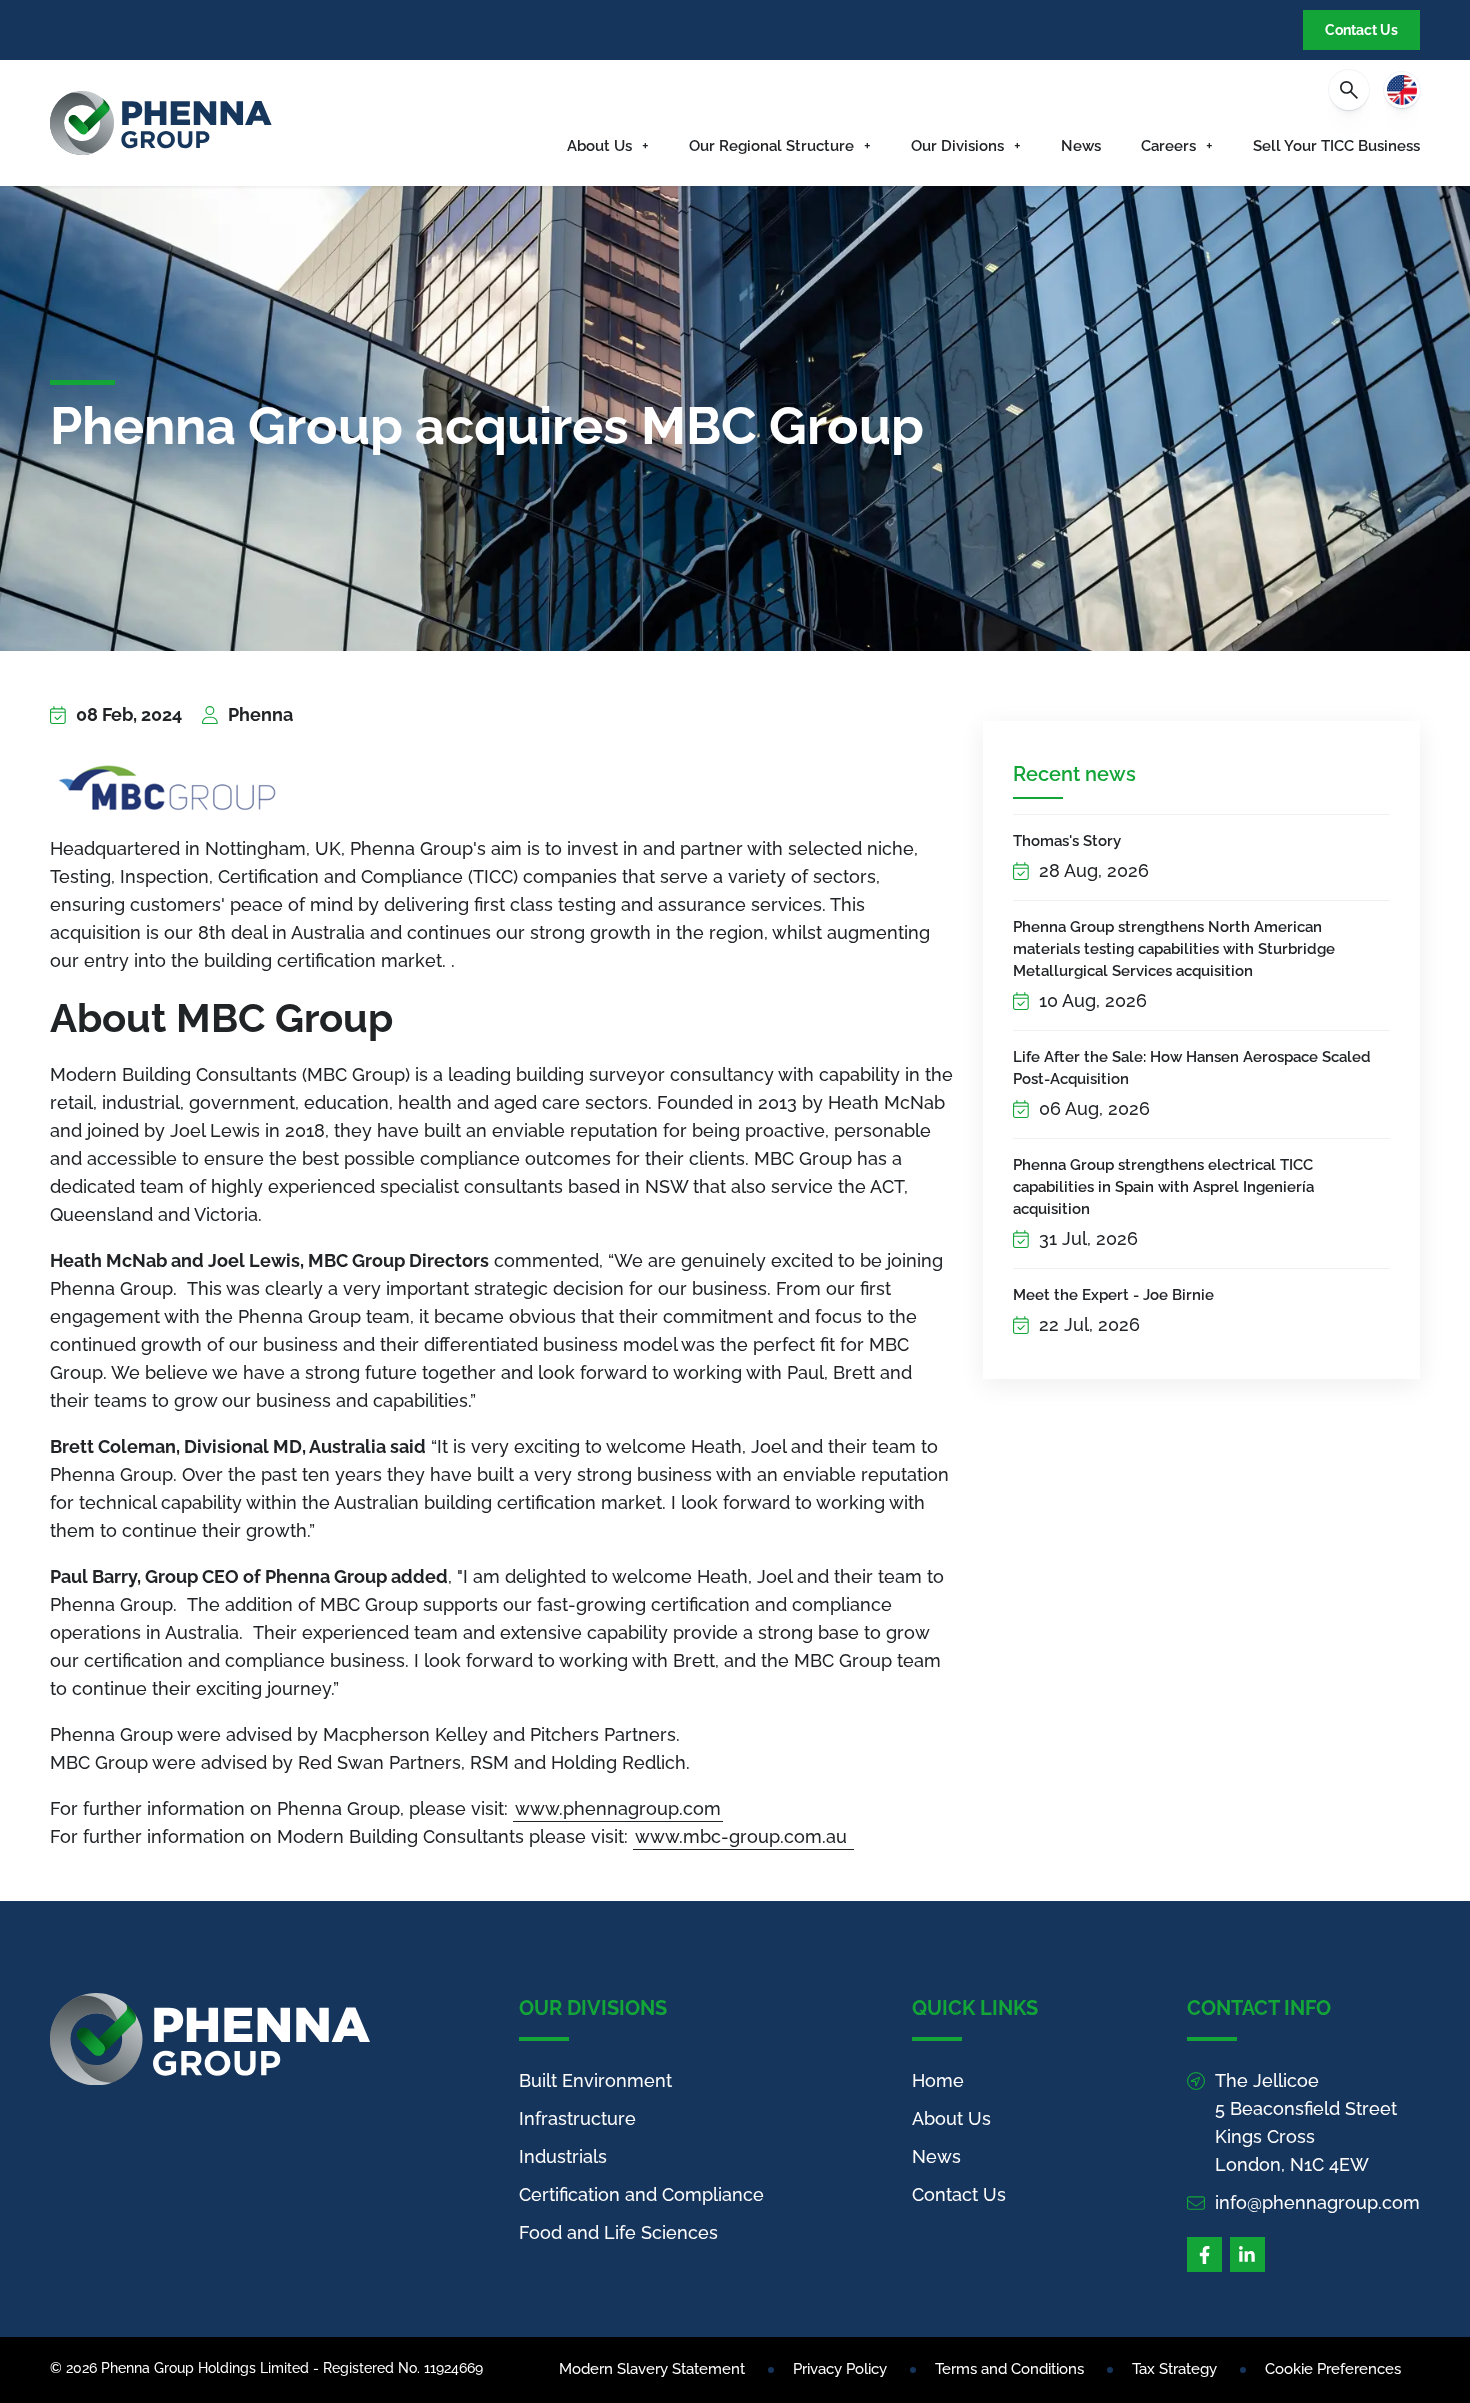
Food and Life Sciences (618, 2232)
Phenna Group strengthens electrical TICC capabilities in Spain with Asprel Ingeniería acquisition (1163, 1187)
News (1081, 146)
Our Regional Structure (771, 146)
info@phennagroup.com (1317, 2202)
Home (938, 2080)
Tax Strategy (1174, 2369)
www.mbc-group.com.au (743, 1836)
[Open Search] (1349, 90)
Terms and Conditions (1009, 2369)
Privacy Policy (840, 2369)
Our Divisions (957, 146)
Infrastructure (577, 2118)
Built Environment (595, 2080)
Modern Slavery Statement (652, 2369)
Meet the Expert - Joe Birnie (1113, 1295)
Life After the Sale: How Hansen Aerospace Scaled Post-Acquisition (1192, 1068)
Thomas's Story (1067, 841)
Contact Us (1361, 30)
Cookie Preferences (1333, 2369)
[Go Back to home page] (161, 123)
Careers (1168, 146)
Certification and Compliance (641, 2194)
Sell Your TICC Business (1336, 146)
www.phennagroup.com (618, 1808)
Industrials (563, 2156)
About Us (599, 146)
